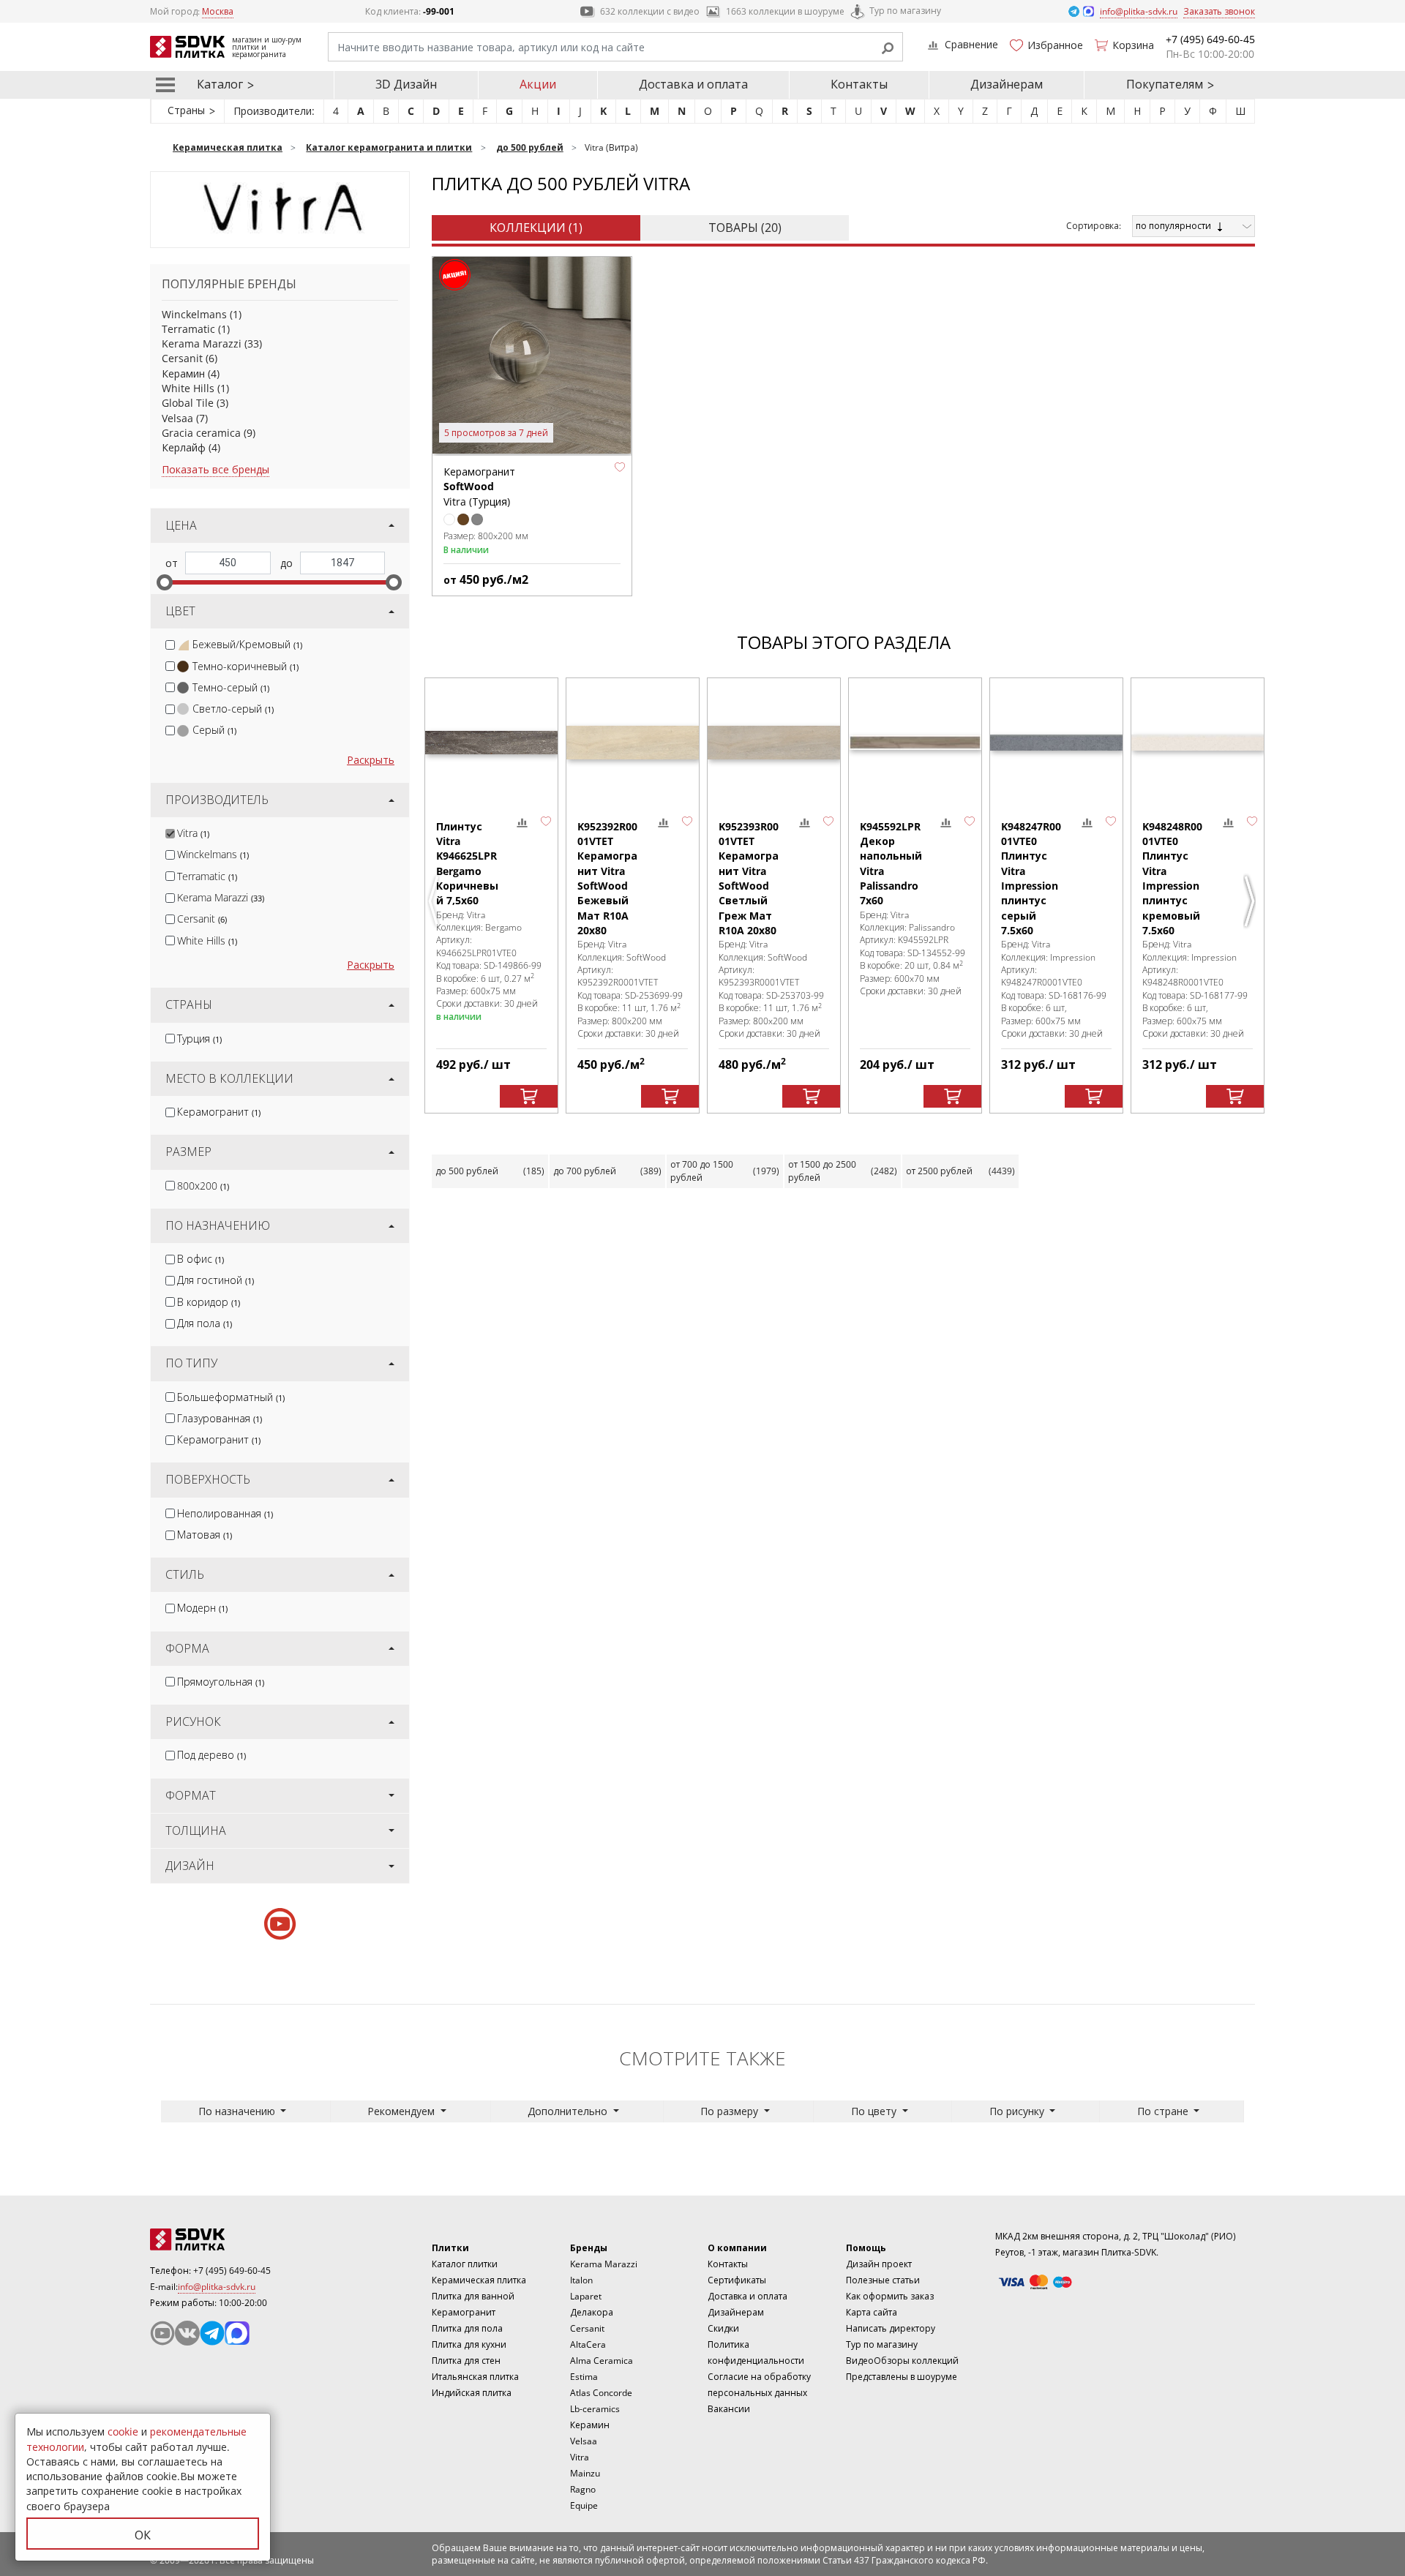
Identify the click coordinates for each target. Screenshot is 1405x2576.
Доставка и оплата (693, 84)
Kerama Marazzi (202, 343)
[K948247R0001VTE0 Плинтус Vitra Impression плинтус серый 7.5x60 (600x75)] (1056, 743)
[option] (491, 896)
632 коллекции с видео (650, 11)
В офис (201, 1259)
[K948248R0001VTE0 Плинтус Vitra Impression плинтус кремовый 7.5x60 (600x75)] (1198, 743)
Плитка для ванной (473, 2296)
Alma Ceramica (602, 2361)
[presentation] (170, 645)
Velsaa (177, 418)
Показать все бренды (216, 469)
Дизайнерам (1007, 84)
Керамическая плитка (479, 2280)
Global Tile (188, 403)
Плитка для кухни (469, 2344)
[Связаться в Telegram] (1075, 11)
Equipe (584, 2505)
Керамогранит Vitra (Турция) (479, 487)
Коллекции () (536, 228)
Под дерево (211, 1755)
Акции (538, 84)
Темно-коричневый (246, 666)
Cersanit (182, 358)
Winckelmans (194, 314)
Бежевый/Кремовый (247, 644)
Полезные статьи (883, 2280)
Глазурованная (220, 1418)
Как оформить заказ (890, 2296)
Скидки (723, 2328)
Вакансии (729, 2409)
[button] (620, 467)
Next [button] (1251, 901)
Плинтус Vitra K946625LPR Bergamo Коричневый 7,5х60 (467, 863)
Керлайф (184, 447)
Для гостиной (216, 1280)
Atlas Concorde (601, 2393)
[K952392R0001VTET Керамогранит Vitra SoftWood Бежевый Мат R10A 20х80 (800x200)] (633, 743)
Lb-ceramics (595, 2409)
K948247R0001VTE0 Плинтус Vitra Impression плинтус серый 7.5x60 (1031, 878)
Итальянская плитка (475, 2377)
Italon (581, 2280)
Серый (214, 730)
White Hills (188, 388)
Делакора (592, 2312)
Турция (199, 1039)
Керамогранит (219, 1112)
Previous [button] (435, 901)
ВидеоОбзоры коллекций (902, 2361)
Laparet (586, 2296)
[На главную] (231, 2239)
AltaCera (588, 2344)
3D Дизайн (406, 84)
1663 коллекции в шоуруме (785, 11)
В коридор (209, 1302)
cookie (123, 2432)
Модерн (202, 1608)
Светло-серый (233, 709)
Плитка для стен (466, 2361)
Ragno (583, 2489)
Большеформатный (231, 1397)
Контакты (859, 84)
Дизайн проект (879, 2264)
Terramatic (188, 329)
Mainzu (585, 2473)
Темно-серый (231, 687)
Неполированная (225, 1513)
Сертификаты (737, 2280)
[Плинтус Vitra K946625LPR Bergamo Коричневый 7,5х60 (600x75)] (491, 743)
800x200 (203, 1186)
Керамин (183, 373)
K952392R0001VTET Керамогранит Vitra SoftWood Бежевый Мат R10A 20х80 (607, 878)
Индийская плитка (472, 2393)
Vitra (193, 833)
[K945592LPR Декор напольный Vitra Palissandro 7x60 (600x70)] (915, 743)
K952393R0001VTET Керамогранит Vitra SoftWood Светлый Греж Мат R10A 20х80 (749, 878)
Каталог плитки (465, 2264)
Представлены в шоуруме (902, 2377)
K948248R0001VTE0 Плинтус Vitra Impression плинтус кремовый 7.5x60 (1172, 878)
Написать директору (891, 2328)
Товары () (745, 228)
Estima (584, 2377)
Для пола (205, 1323)
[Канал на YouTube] (162, 2333)
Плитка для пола (467, 2328)
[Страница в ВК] (187, 2333)
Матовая (205, 1535)
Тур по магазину (905, 11)
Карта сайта (872, 2312)
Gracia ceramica (201, 433)
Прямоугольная (221, 1682)
